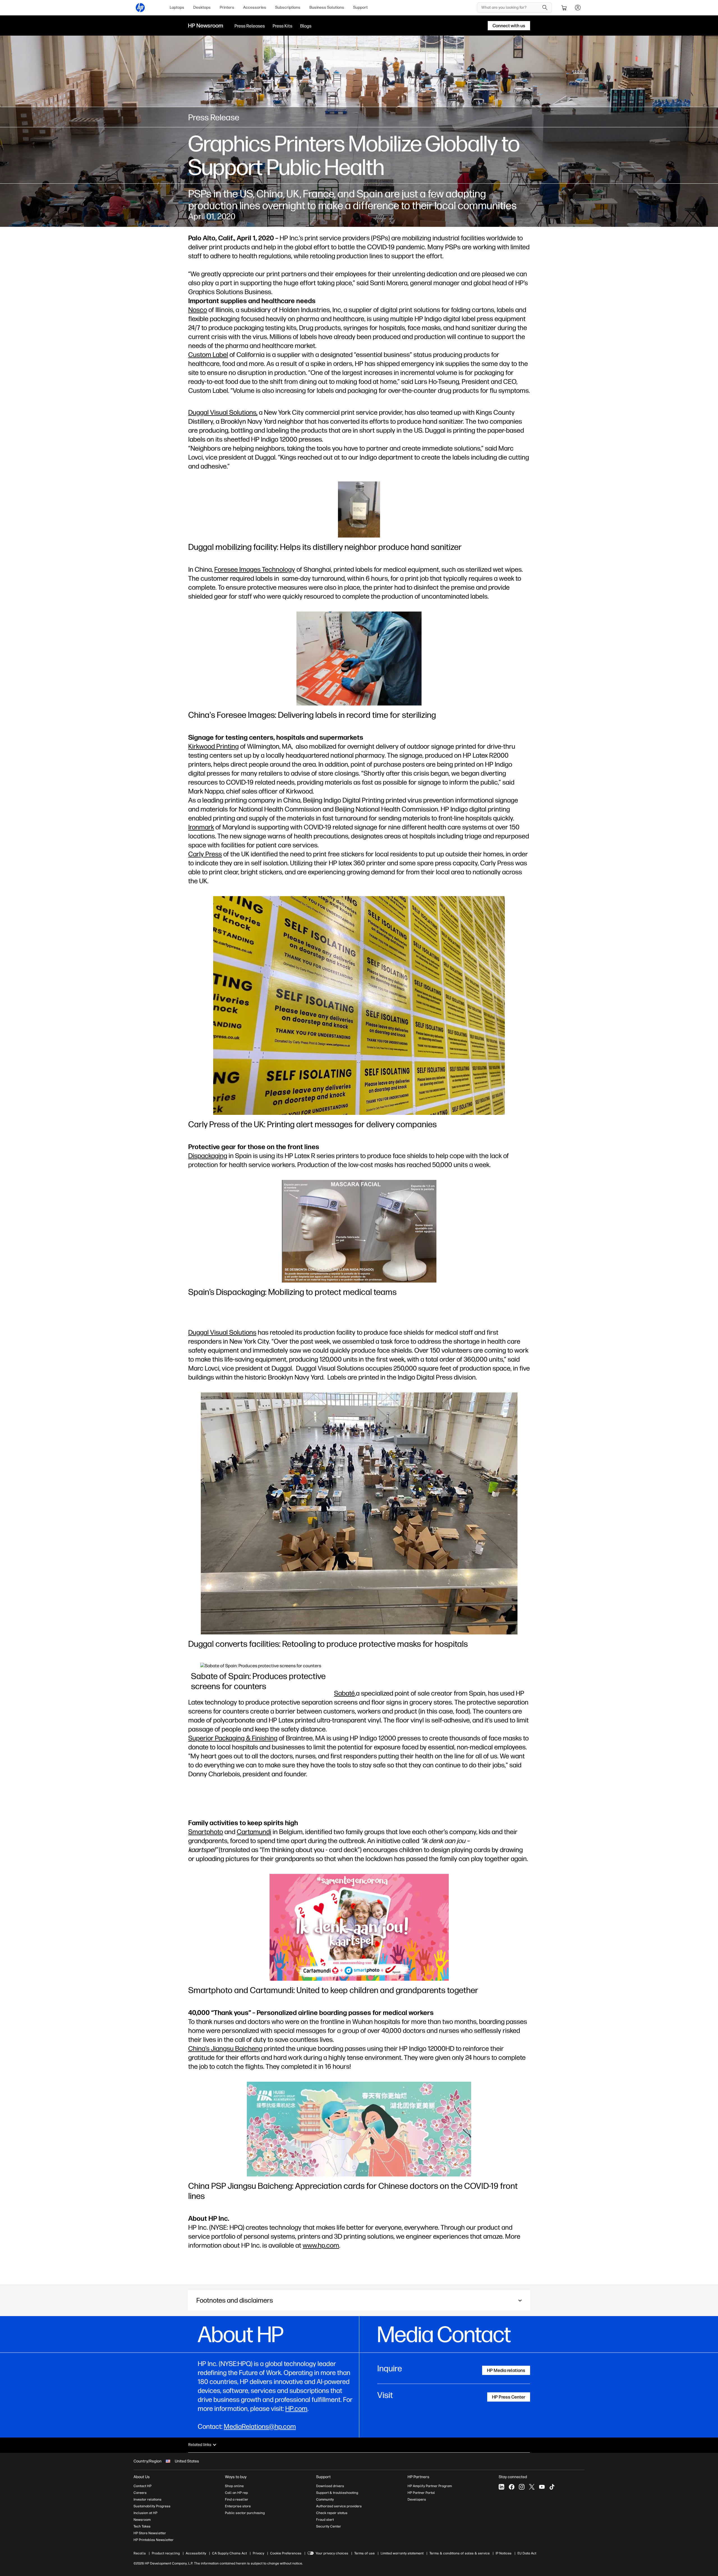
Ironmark (201, 827)
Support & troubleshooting (337, 2493)
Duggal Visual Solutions (222, 1332)
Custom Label (208, 355)
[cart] (564, 8)
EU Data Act (527, 2553)
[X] (532, 2487)
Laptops (177, 7)
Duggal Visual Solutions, (223, 412)
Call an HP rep (236, 2493)
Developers (417, 2499)
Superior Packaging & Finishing (233, 1738)
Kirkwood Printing (213, 746)
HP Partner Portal (421, 2493)
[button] (359, 2300)
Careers (140, 2493)
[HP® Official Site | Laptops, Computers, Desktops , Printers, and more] (140, 8)
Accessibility (196, 2553)
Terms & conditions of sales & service (460, 2553)
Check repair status (332, 2513)
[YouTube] (542, 2487)
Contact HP (142, 2486)
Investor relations (148, 2499)
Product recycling (166, 2553)
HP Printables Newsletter (154, 2540)
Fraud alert (325, 2520)
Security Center (329, 2526)
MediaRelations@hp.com (260, 2426)
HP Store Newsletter (150, 2533)
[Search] (545, 8)
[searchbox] (510, 8)
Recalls (140, 2553)
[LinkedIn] (501, 2487)
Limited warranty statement (402, 2553)
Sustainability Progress (152, 2506)
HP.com (296, 2408)
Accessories (255, 7)
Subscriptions (288, 7)
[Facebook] (512, 2487)
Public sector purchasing (245, 2513)
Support (360, 7)
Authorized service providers (339, 2506)
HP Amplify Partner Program (430, 2486)
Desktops (202, 7)
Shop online (234, 2486)
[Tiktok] (552, 2487)
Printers (227, 7)
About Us (142, 2477)
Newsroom (142, 2520)
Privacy (258, 2553)
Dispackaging (208, 1156)
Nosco (198, 310)
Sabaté (344, 1693)
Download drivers (330, 2486)
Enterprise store (238, 2506)
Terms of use (364, 2553)
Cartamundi (254, 1832)
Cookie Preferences (286, 2553)
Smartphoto (206, 1832)
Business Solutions (327, 7)
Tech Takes (142, 2526)
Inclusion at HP (145, 2513)
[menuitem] (177, 8)
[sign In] (578, 8)
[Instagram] (522, 2487)
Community (325, 2499)
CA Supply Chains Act (229, 2553)
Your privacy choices (332, 2553)
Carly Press (205, 854)
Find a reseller (237, 2499)
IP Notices (504, 2553)
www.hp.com (321, 2245)
